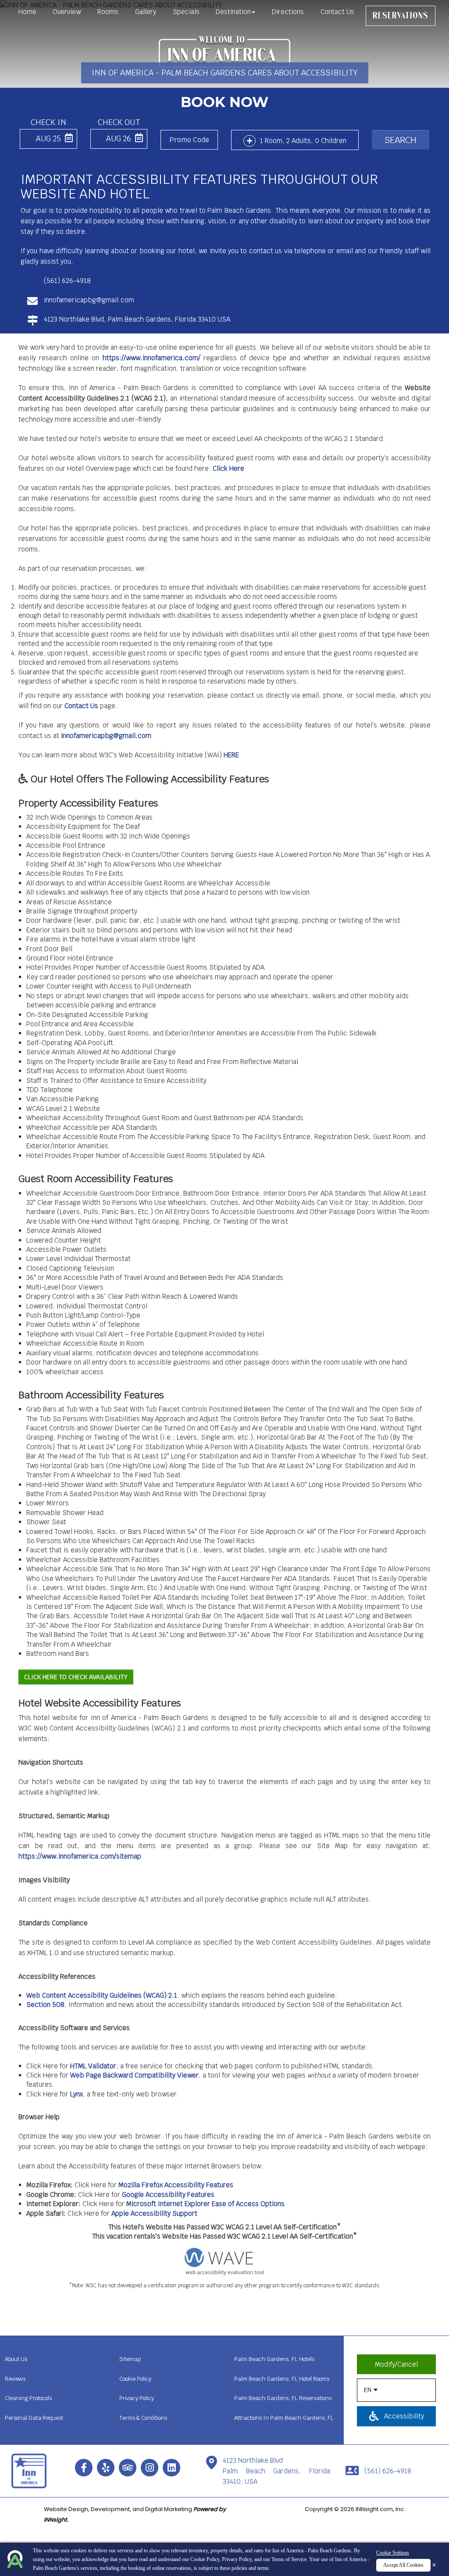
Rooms (108, 12)
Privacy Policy (237, 2559)
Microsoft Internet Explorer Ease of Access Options (205, 2204)
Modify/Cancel (396, 2364)
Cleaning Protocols (28, 2398)
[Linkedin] (171, 2468)
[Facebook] (84, 2468)
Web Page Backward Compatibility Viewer (134, 2075)
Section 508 (45, 2005)
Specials (186, 12)
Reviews (15, 2379)
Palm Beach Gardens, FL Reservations (283, 2398)
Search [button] (401, 140)
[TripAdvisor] (128, 2468)
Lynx (77, 2094)
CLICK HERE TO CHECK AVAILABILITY (76, 1677)
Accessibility (403, 2416)
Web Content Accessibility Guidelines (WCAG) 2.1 (102, 1995)
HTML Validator (93, 2066)
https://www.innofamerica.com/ (151, 358)
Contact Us (337, 12)
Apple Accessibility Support (154, 2213)
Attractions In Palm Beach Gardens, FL (284, 2418)
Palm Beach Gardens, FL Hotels (274, 2359)
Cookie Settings (393, 2553)
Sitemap (130, 2359)
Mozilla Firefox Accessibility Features (176, 2185)
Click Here (228, 468)
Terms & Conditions (143, 2418)
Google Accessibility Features (168, 2194)
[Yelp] (106, 2468)
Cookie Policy (205, 2559)
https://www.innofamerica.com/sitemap (80, 1856)
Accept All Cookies (403, 2565)
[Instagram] (150, 2468)
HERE (231, 755)
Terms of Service (289, 2559)
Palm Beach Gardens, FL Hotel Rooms (282, 2379)
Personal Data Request (34, 2418)
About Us (16, 2359)
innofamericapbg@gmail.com (106, 736)
